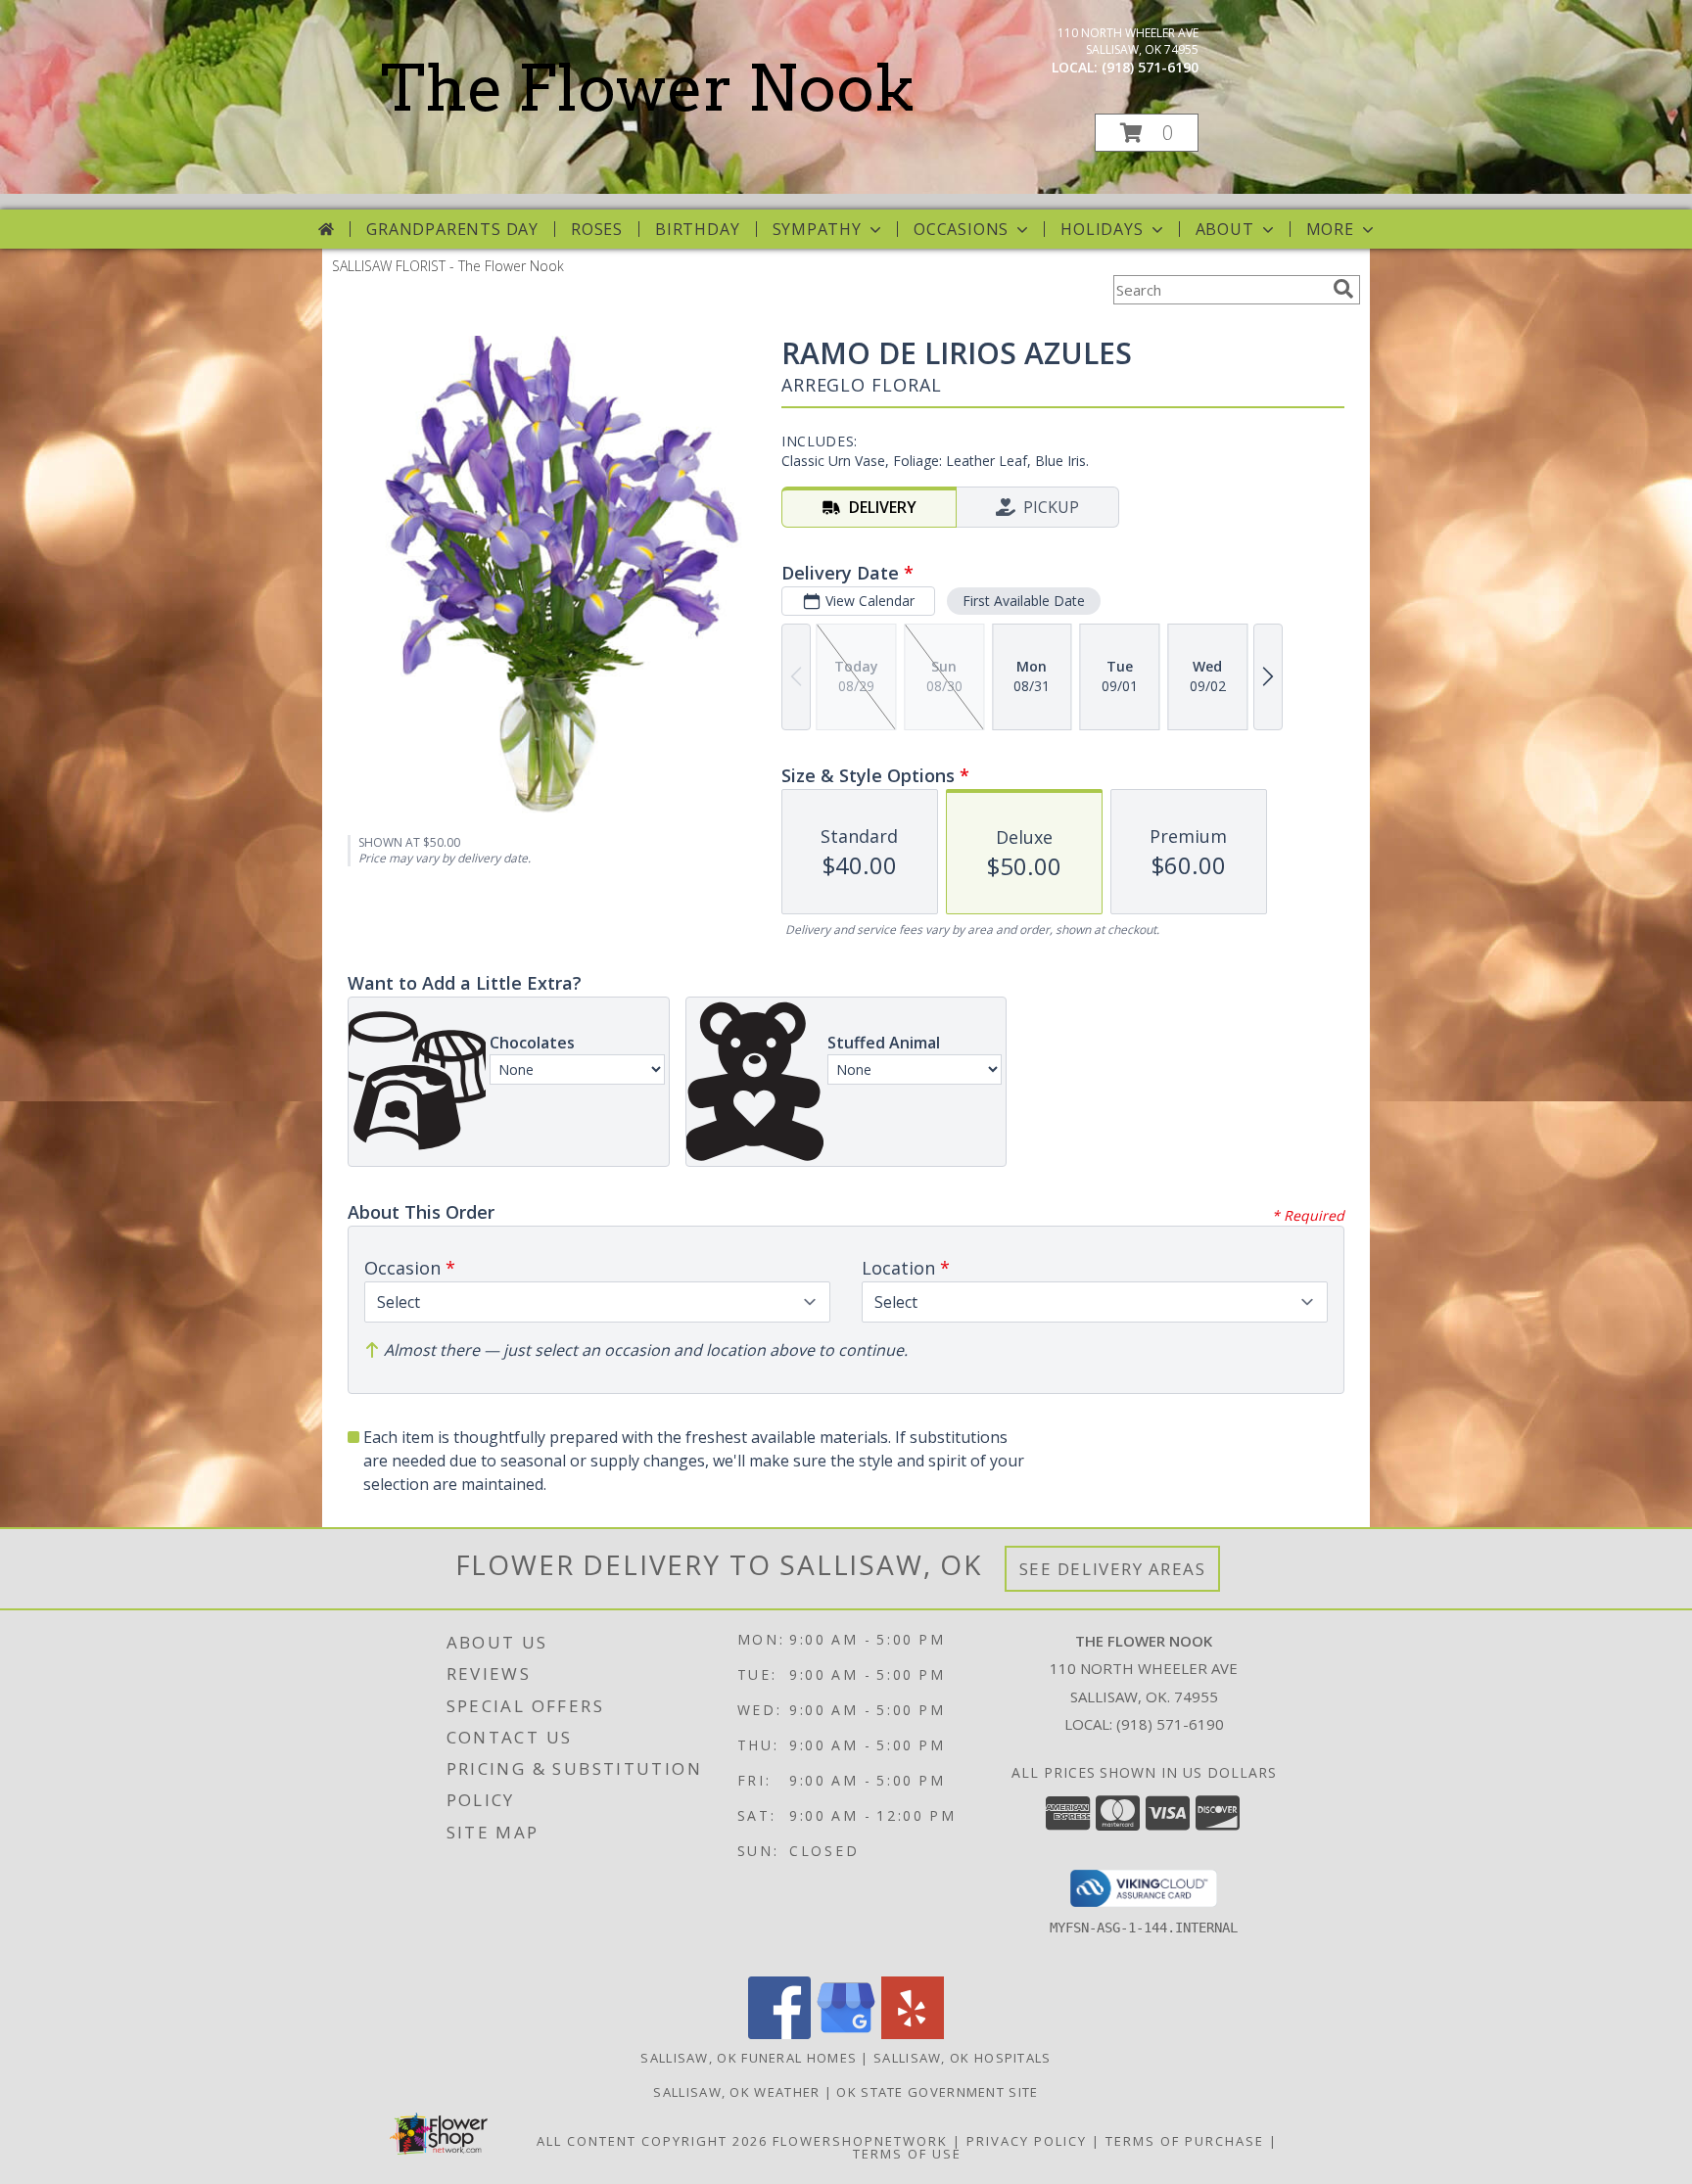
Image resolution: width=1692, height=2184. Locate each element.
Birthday (697, 229)
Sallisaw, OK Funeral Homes (749, 2058)
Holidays (1102, 229)
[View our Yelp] (913, 2034)
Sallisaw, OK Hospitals (963, 2058)
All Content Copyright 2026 (652, 2141)
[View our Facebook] (779, 2034)
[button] (1147, 133)
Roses (597, 229)
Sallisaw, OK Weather (736, 2092)
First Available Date (1024, 601)
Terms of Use (907, 2154)
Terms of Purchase (1185, 2141)
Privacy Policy (1027, 2141)
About (1225, 229)
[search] (1343, 289)
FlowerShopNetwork (860, 2141)
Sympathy (817, 229)
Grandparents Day (452, 229)
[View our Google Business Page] (846, 2034)
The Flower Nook (648, 88)
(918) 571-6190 (1150, 67)
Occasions (961, 229)
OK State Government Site (937, 2092)
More (1330, 229)
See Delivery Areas (1113, 1569)
